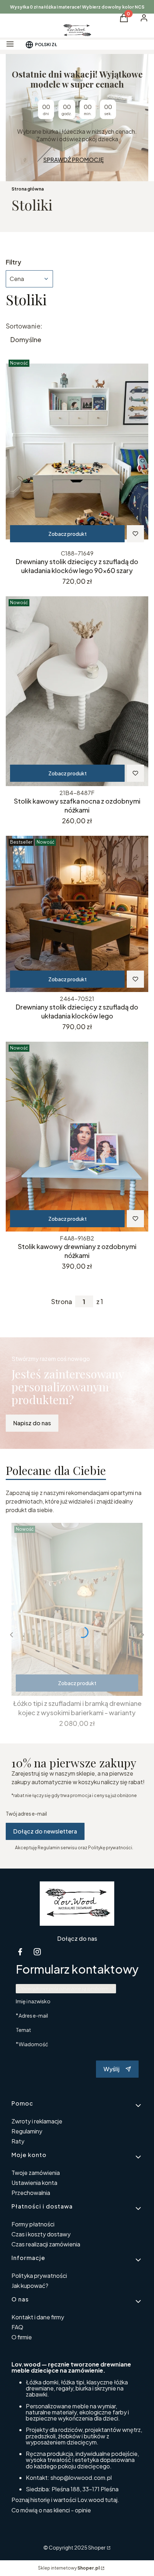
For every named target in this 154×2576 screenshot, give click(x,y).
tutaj (111, 2500)
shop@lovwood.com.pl (81, 2478)
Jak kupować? (30, 2286)
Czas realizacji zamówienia (46, 2244)
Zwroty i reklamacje (37, 2121)
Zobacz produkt (68, 534)
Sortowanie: (24, 326)
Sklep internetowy (69, 2568)
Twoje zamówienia (36, 2173)
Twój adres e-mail (26, 1813)
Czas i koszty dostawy (41, 2234)
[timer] (77, 118)
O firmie (22, 2337)
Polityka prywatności (39, 2276)
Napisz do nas (32, 1423)
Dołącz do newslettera (45, 1831)
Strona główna (28, 189)
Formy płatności (33, 2224)
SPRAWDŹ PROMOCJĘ (74, 160)
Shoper (97, 2547)
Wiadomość (33, 2044)
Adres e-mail (33, 2015)
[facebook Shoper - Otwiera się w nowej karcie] (20, 1952)
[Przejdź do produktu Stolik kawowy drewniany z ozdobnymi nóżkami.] (77, 1137)
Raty (18, 2141)
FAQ (17, 2327)
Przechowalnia (31, 2193)
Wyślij (112, 2069)
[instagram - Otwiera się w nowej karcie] (37, 1952)
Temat (23, 2030)
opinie (83, 2510)
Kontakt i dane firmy (38, 2317)
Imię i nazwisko (33, 2001)
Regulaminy (27, 2131)
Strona (62, 1302)
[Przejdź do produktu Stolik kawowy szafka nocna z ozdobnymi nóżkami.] (77, 691)
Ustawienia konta (34, 2183)
